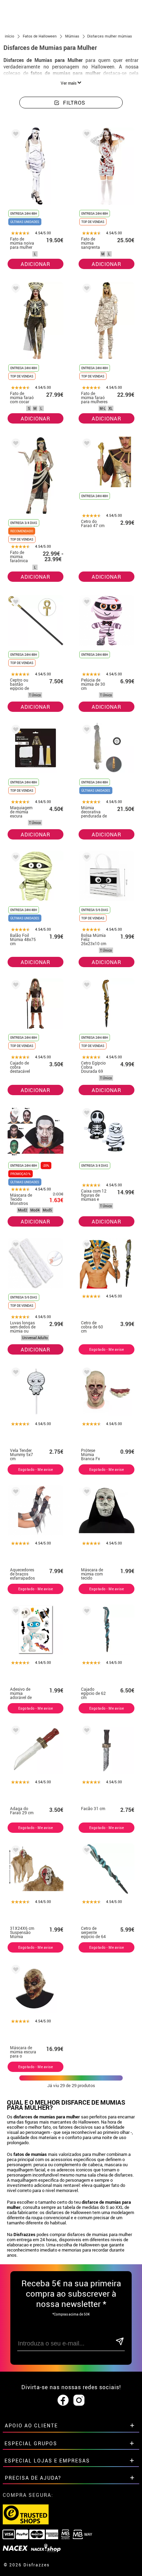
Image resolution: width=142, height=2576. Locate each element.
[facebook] (63, 2401)
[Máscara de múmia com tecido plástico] (85, 1493)
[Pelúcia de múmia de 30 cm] (85, 603)
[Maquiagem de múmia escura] (14, 731)
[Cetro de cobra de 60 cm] (85, 1246)
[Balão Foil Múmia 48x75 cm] (14, 858)
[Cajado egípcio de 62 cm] (85, 1612)
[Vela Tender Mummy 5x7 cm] (14, 1373)
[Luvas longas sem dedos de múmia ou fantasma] (14, 1246)
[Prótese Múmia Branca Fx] (85, 1373)
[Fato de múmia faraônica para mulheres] (14, 444)
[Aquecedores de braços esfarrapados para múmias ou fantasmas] (14, 1493)
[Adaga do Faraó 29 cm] (14, 1731)
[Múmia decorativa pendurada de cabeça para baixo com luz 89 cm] (85, 731)
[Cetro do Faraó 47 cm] (85, 444)
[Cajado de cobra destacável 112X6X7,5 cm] (14, 986)
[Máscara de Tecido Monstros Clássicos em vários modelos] (14, 1114)
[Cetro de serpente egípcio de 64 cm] (85, 1851)
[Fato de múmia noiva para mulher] (14, 135)
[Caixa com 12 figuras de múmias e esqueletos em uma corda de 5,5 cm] (85, 1114)
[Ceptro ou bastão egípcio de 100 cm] (14, 603)
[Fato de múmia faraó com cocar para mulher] (14, 290)
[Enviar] (120, 2342)
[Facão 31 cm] (85, 1731)
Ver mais (69, 83)
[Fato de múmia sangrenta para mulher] (85, 135)
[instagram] (79, 2401)
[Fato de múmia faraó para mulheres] (85, 290)
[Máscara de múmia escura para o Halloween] (14, 1971)
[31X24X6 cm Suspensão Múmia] (14, 1851)
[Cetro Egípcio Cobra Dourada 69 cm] (85, 986)
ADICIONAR (35, 264)
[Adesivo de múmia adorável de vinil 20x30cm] (14, 1612)
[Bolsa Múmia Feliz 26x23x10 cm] (85, 858)
